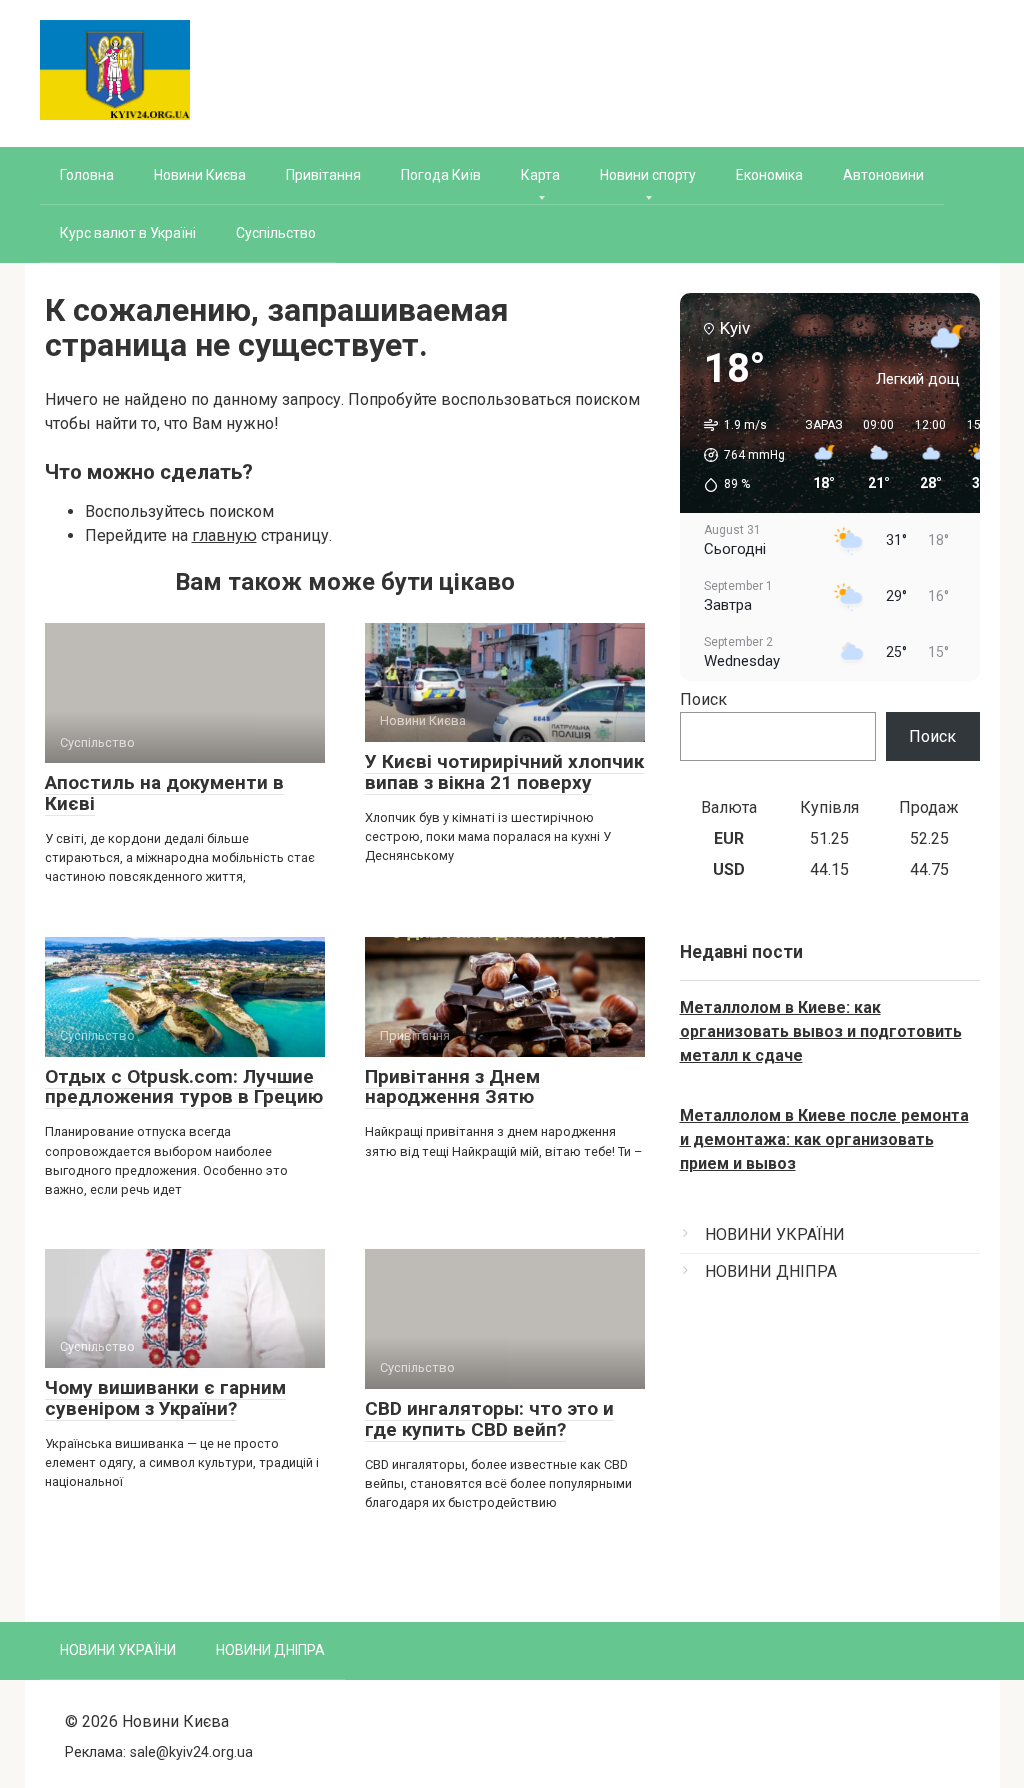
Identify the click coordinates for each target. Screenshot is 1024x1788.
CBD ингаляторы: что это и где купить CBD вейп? (489, 1419)
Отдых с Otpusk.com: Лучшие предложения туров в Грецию (184, 1087)
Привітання (323, 175)
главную (224, 535)
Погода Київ (441, 175)
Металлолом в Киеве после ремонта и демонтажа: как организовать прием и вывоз (824, 1139)
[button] (737, 455)
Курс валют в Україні (128, 233)
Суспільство (276, 233)
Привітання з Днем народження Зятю (452, 1087)
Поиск (703, 699)
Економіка (769, 175)
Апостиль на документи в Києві (164, 793)
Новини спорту (648, 175)
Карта (540, 175)
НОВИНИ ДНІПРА (771, 1271)
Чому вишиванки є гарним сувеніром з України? (165, 1398)
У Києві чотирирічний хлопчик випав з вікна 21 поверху (504, 772)
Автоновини (883, 175)
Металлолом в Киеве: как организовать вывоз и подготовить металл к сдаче (821, 1031)
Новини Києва (200, 175)
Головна (87, 175)
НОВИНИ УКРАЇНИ (775, 1234)
